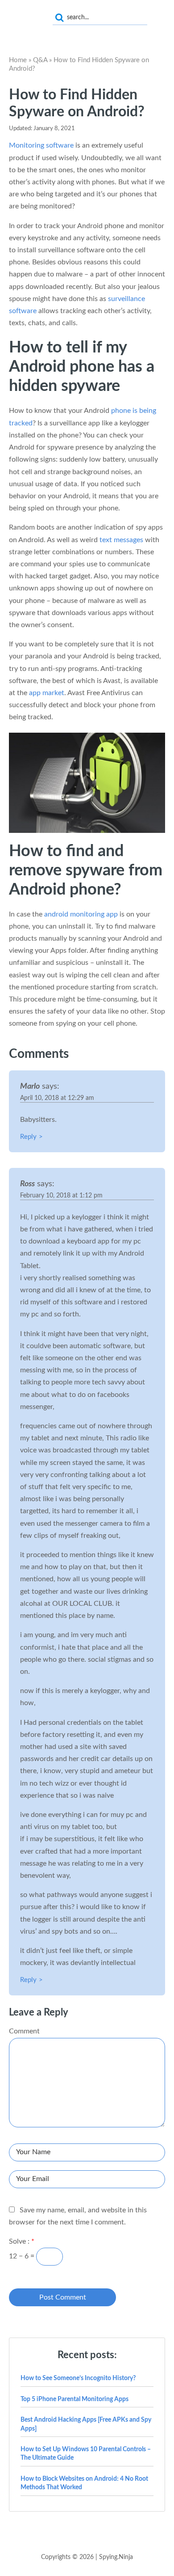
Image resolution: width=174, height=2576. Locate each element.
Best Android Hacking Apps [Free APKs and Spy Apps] (86, 2424)
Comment (24, 2031)
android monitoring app (81, 914)
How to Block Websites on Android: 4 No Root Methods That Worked (84, 2483)
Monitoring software (41, 145)
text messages (121, 540)
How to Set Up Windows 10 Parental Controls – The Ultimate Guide (86, 2454)
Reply (28, 1137)
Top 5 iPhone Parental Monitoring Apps (75, 2399)
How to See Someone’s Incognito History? (78, 2378)
